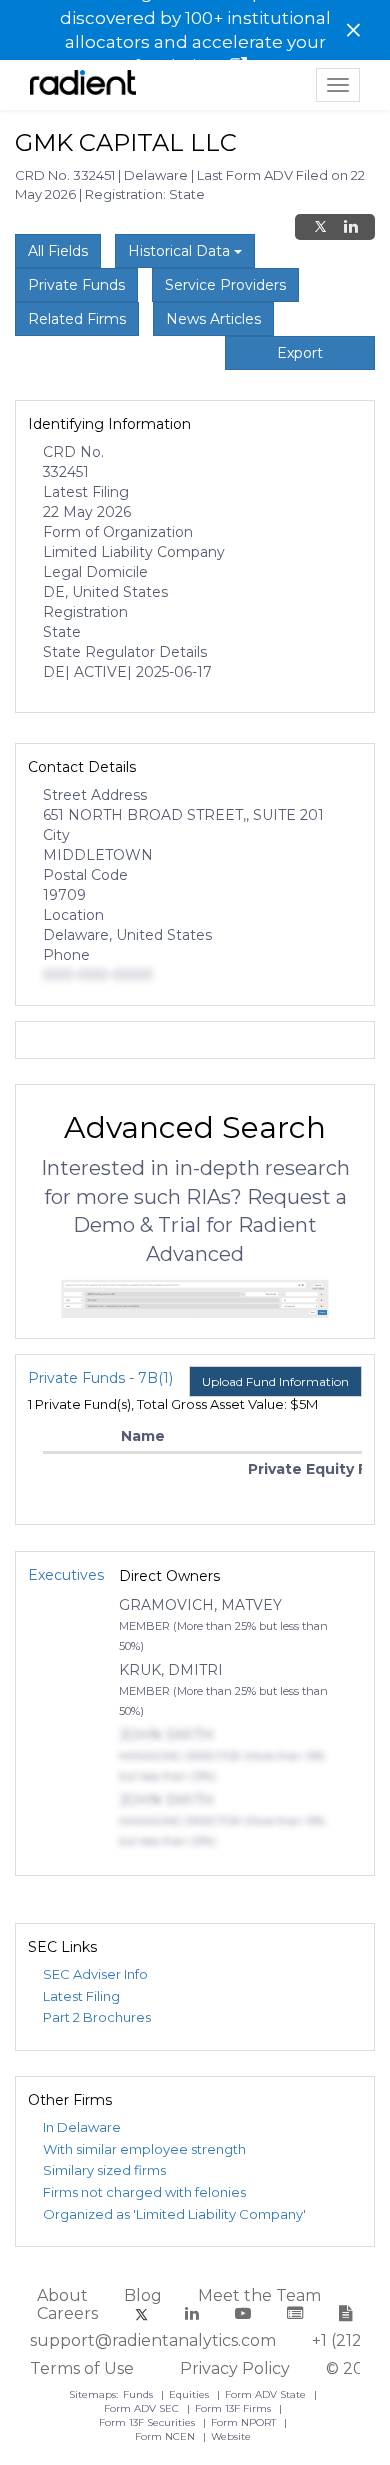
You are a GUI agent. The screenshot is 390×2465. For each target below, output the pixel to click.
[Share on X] (320, 227)
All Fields (58, 251)
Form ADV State (267, 2394)
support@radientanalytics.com (153, 2340)
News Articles (213, 319)
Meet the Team (259, 2295)
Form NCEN (166, 2436)
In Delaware (82, 2127)
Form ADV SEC (143, 2408)
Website (231, 2436)
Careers (67, 2313)
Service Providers (225, 285)
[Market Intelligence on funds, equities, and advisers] (83, 85)
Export (300, 353)
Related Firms (77, 319)
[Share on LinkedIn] (351, 227)
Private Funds (76, 285)
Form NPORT (245, 2422)
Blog (143, 2295)
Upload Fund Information (275, 1381)
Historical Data (181, 251)
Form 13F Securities (148, 2422)
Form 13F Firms (234, 2408)
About (62, 2295)
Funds (139, 2394)
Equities (190, 2394)
